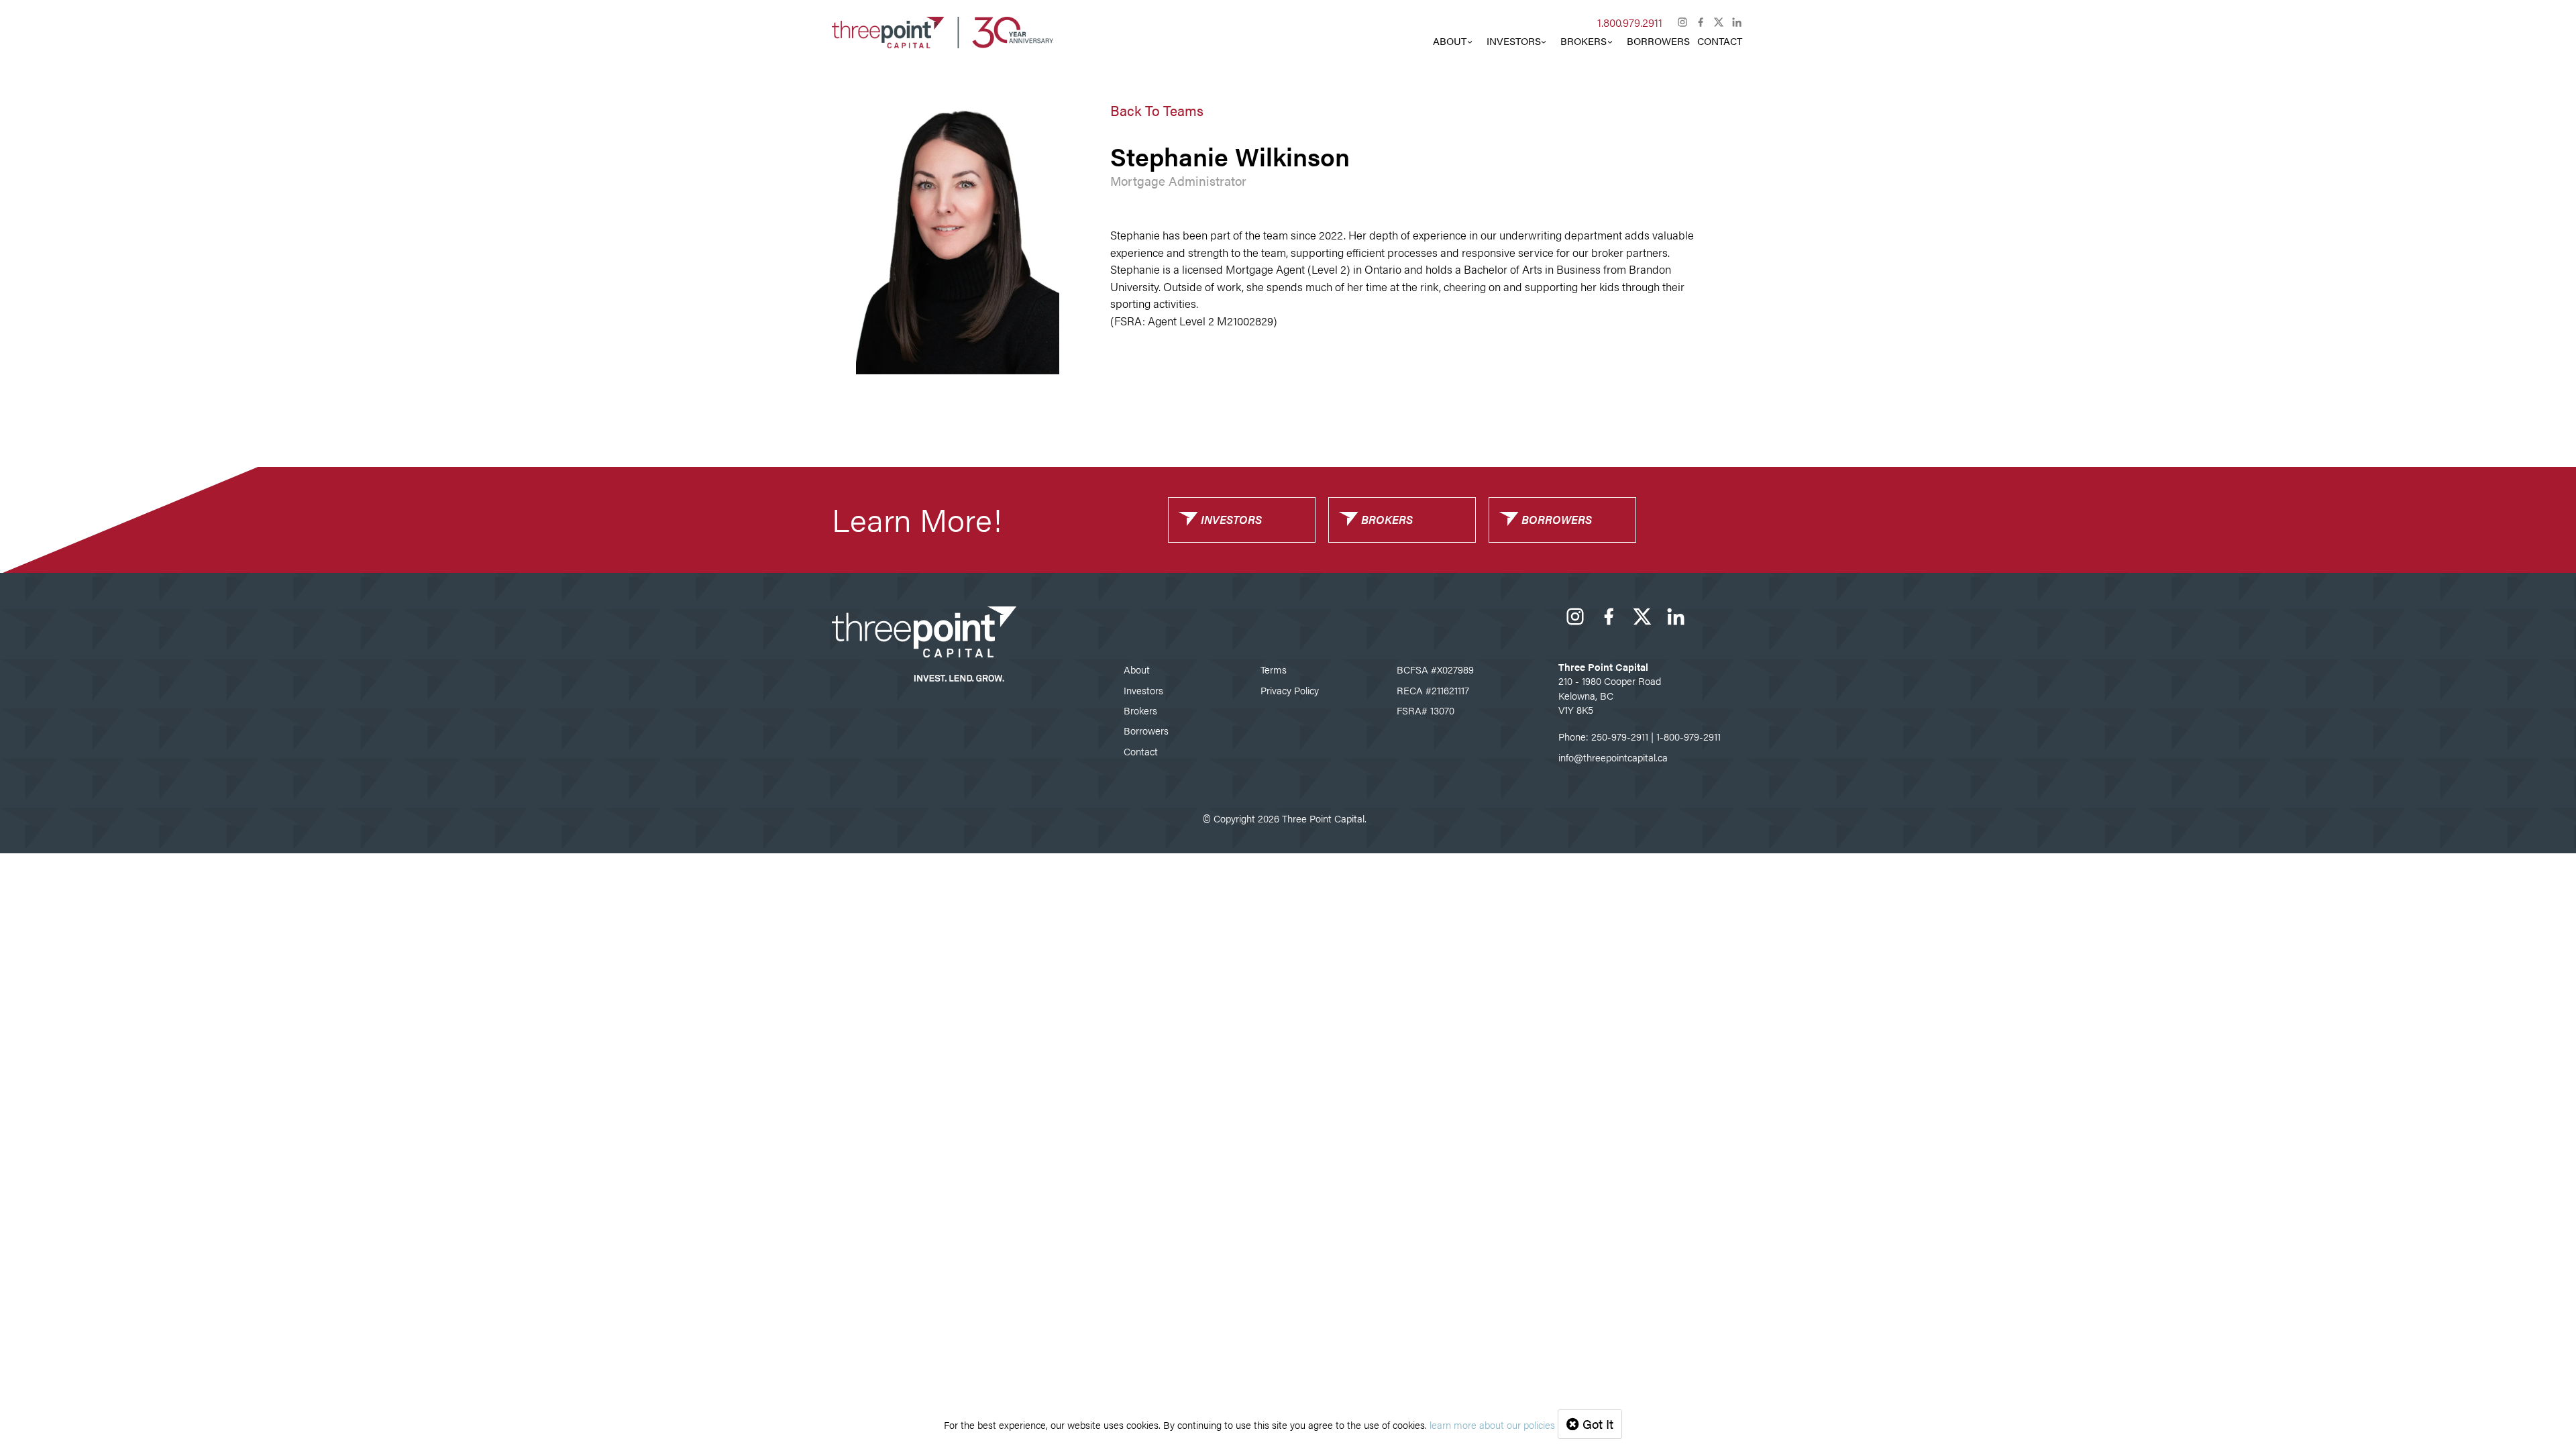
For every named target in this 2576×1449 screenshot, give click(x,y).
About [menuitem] (1450, 41)
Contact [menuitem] (1720, 41)
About (1137, 669)
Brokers (1140, 710)
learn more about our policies (1492, 1425)
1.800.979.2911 (1630, 22)
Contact (1141, 751)
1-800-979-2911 (1688, 736)
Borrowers (1146, 730)
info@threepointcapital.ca (1613, 757)
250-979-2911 (1620, 736)
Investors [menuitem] (1514, 41)
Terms (1274, 669)
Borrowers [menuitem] (1658, 41)
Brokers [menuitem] (1584, 41)
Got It (1596, 1424)
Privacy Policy (1290, 690)
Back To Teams (1157, 110)
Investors (1143, 690)
